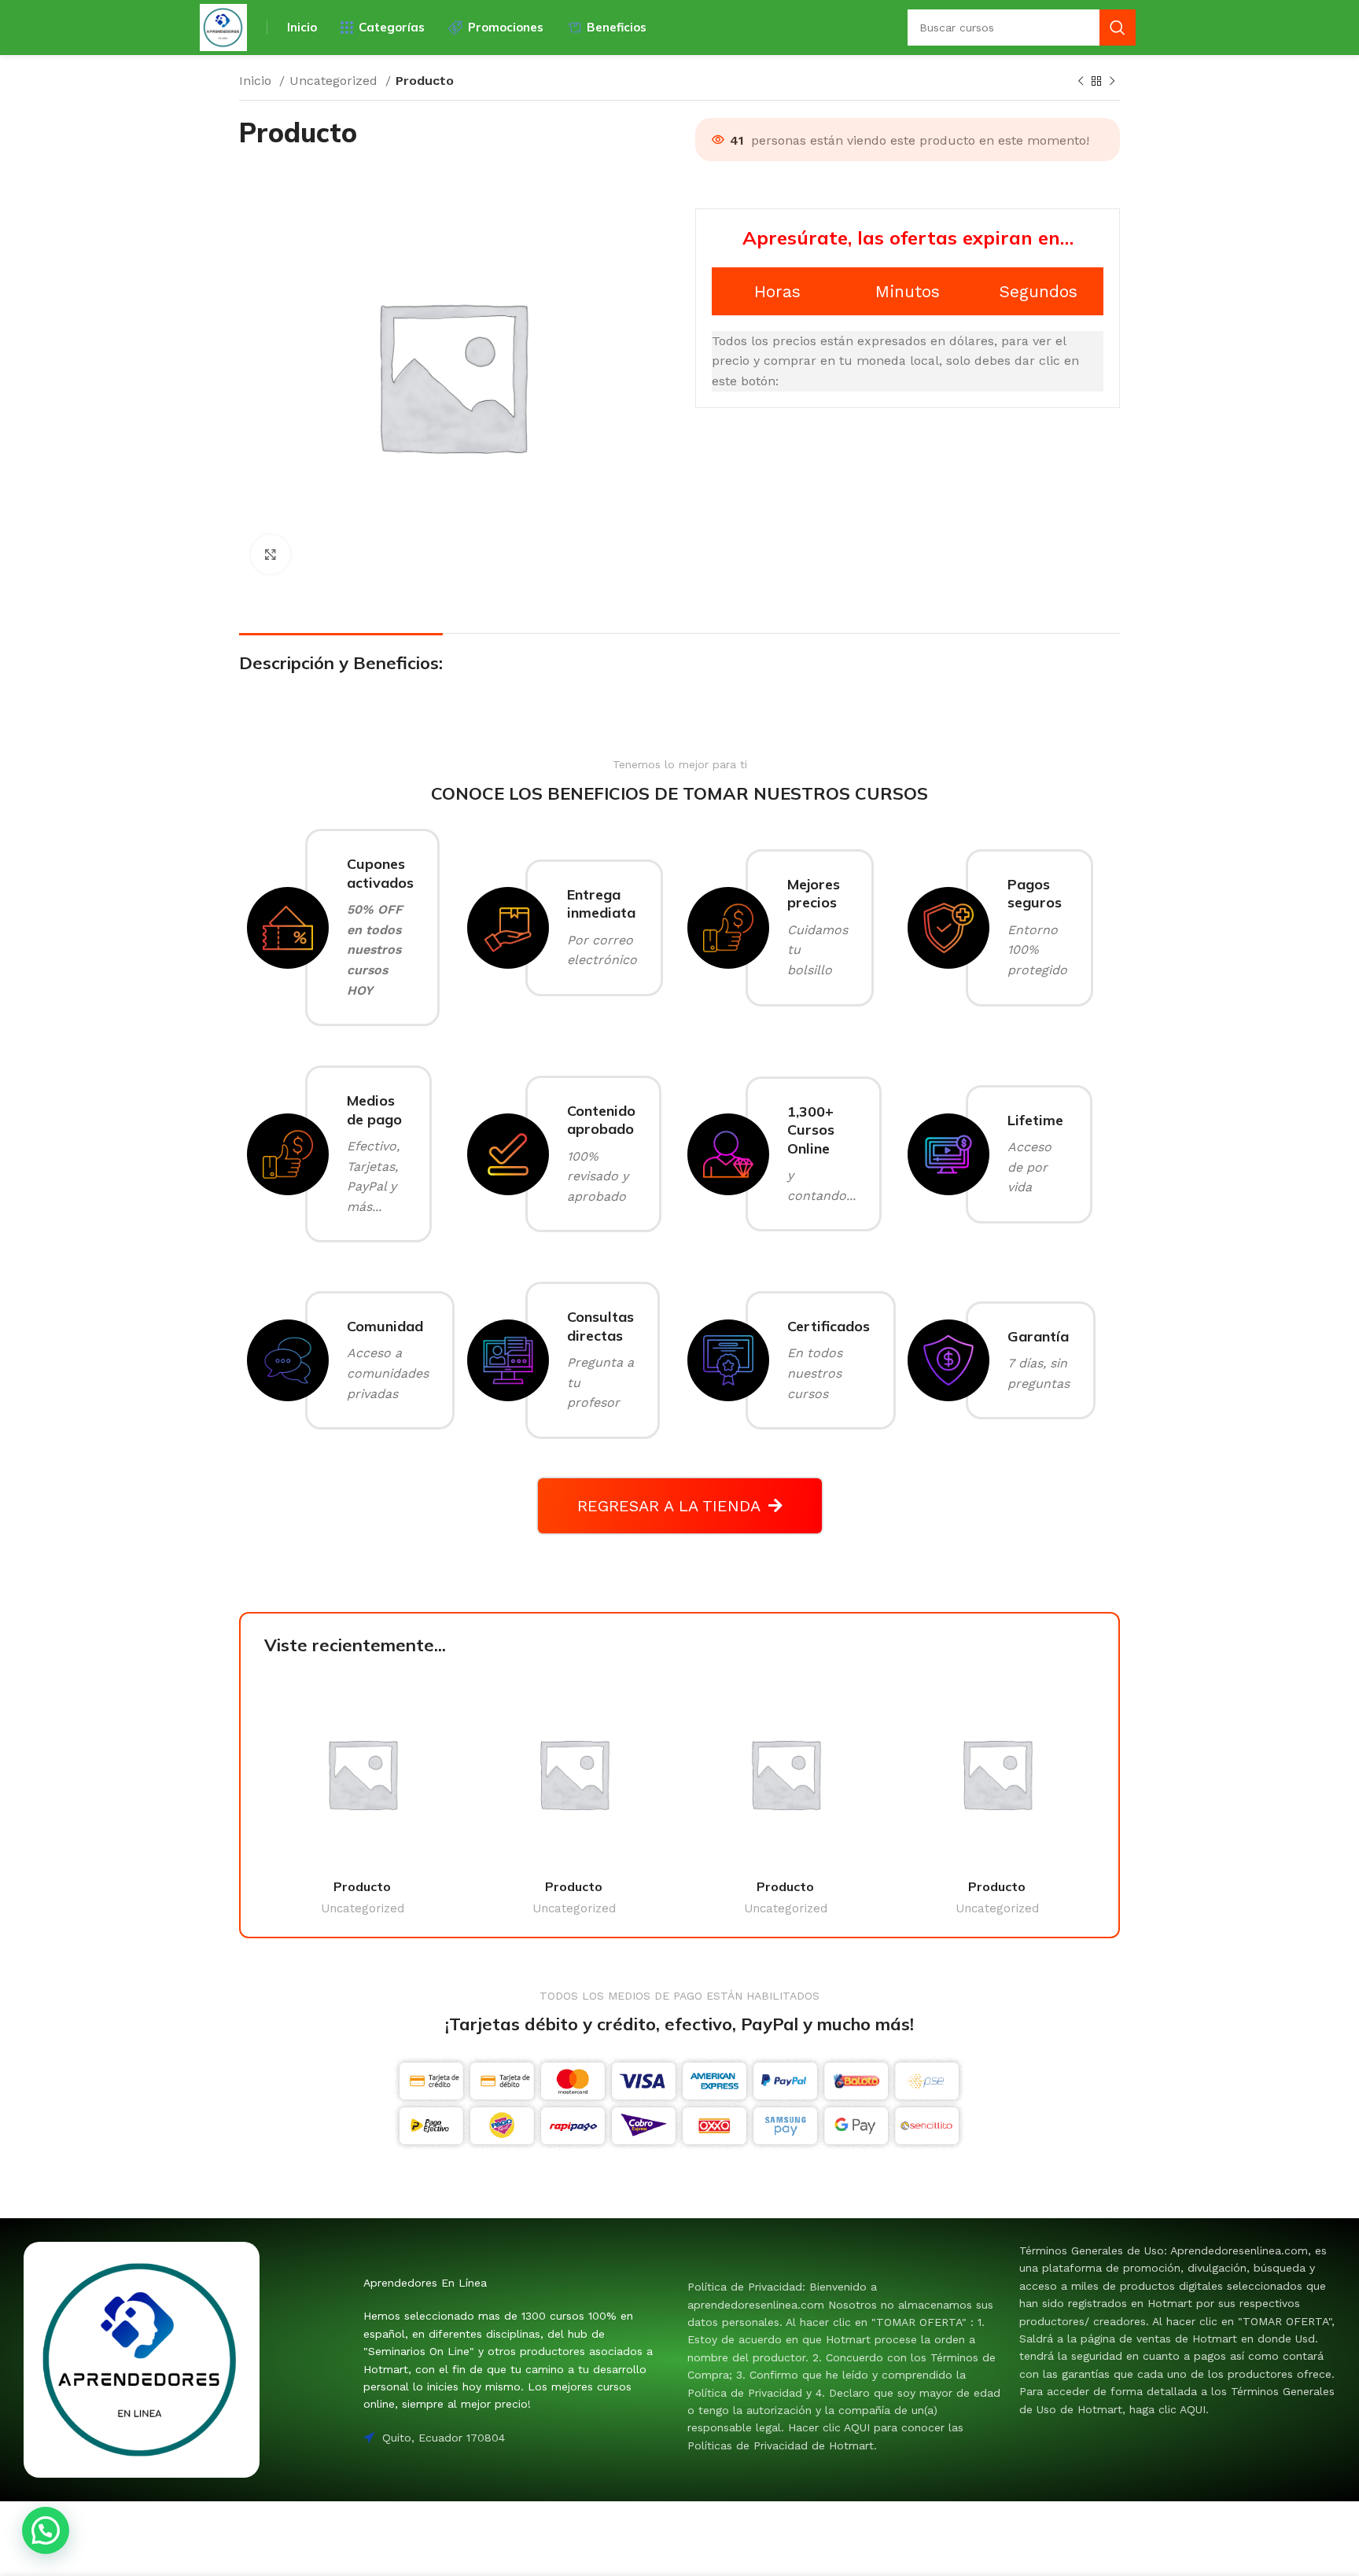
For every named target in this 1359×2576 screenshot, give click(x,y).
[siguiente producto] (1112, 82)
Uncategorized (335, 81)
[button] (46, 2530)
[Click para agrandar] (271, 554)
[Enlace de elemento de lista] (845, 2366)
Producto (362, 1886)
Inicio (257, 81)
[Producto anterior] (1081, 82)
